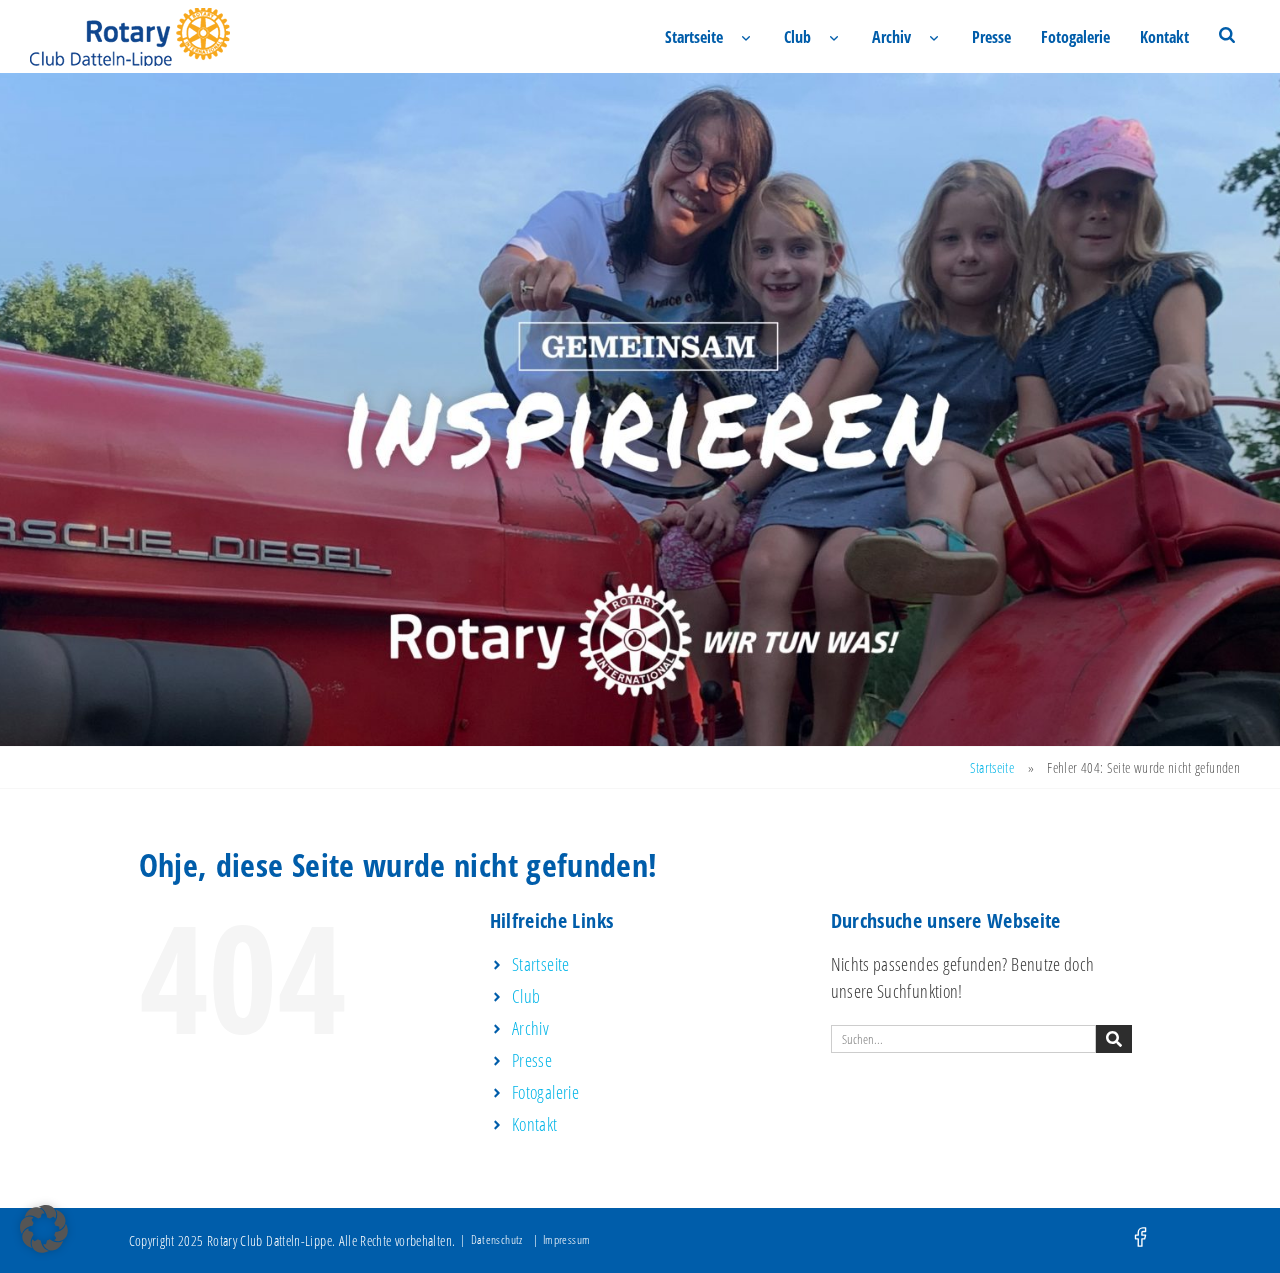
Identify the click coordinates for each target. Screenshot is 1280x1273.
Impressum (566, 1239)
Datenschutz (497, 1239)
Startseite (694, 37)
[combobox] (963, 1039)
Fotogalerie (1075, 37)
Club (797, 37)
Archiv (891, 37)
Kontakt (1164, 37)
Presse (991, 37)
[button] (44, 1229)
